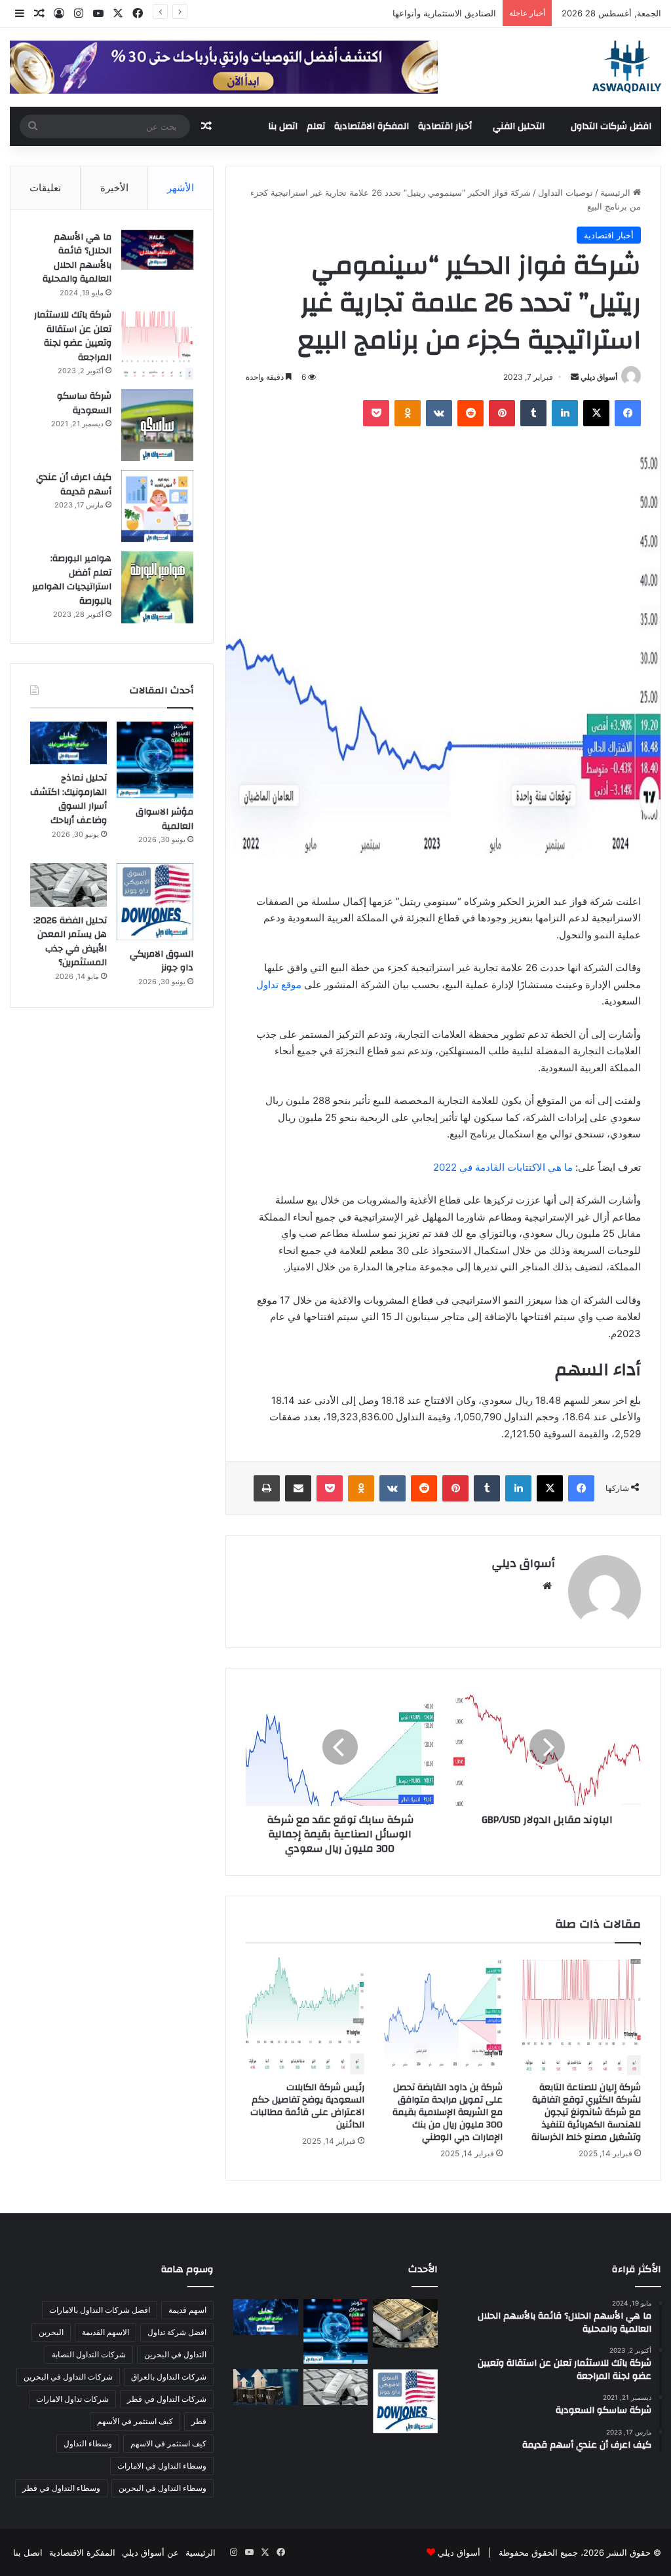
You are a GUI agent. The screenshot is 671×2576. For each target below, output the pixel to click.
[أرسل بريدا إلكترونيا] (575, 377)
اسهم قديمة (187, 2310)
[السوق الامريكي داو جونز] (155, 901)
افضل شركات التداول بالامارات (100, 2310)
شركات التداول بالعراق (169, 2377)
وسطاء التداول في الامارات (162, 2466)
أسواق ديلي (599, 377)
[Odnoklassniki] (408, 413)
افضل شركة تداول (177, 2332)
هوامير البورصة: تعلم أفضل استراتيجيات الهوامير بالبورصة (72, 580)
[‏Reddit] (470, 413)
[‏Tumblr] (533, 413)
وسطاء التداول (88, 2443)
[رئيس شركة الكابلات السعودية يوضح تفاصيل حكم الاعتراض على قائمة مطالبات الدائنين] (305, 2016)
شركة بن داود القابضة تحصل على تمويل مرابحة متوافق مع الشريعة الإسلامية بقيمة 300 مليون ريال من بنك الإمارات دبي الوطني (448, 2112)
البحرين (51, 2332)
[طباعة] (267, 1488)
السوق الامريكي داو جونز (162, 961)
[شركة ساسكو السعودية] (157, 425)
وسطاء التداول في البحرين (163, 2488)
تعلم (316, 126)
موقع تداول (279, 984)
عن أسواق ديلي (150, 2552)
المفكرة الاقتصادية (372, 126)
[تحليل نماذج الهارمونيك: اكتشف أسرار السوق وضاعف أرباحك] (68, 743)
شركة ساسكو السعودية (84, 403)
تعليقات (45, 188)
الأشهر (181, 188)
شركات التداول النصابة (89, 2354)
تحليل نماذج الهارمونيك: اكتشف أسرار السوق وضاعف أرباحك (68, 799)
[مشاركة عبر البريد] (298, 1488)
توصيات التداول (566, 193)
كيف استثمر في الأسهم (135, 2421)
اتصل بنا (283, 126)
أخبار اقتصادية (445, 126)
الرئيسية (617, 193)
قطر (199, 2421)
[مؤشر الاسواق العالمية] (155, 760)
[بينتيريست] (502, 413)
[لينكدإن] (565, 413)
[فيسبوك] (628, 413)
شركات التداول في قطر (167, 2399)
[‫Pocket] (376, 413)
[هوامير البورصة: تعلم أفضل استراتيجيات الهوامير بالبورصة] (157, 587)
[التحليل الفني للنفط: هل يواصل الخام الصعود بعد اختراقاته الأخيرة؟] (265, 2387)
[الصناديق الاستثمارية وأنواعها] (405, 2323)
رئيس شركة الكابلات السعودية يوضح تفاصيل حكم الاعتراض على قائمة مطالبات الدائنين (307, 2106)
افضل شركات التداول (611, 126)
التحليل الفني (519, 126)
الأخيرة (114, 188)
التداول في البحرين (175, 2354)
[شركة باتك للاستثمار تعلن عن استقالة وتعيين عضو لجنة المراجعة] (157, 344)
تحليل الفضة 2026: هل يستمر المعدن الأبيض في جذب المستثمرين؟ (70, 942)
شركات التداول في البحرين (68, 2377)
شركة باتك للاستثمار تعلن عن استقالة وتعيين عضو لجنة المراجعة (73, 336)
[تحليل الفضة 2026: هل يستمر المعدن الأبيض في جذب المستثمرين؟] (68, 885)
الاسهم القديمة (105, 2332)
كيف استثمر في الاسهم (168, 2443)
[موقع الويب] (547, 1586)
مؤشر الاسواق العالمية (455, 13)
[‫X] (596, 413)
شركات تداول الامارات (72, 2399)
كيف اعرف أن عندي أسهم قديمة (74, 485)
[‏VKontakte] (439, 413)
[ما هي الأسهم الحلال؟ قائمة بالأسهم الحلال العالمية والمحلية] (157, 250)
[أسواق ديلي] (627, 67)
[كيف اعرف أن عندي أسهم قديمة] (157, 506)
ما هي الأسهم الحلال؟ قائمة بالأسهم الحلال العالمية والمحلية (77, 258)
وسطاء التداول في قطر (61, 2488)
